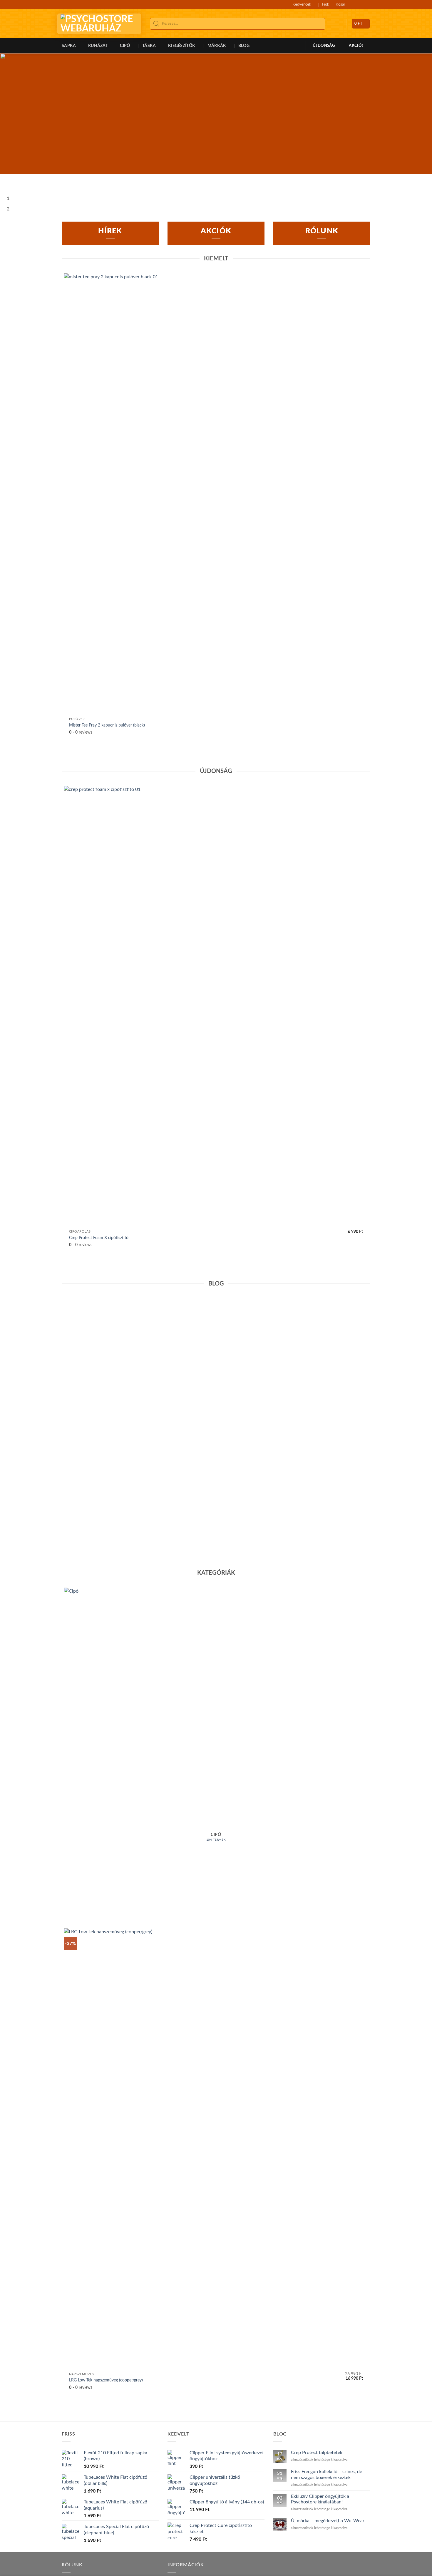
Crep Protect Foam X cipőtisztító (99, 1238)
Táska (149, 46)
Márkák (217, 46)
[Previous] (6, 180)
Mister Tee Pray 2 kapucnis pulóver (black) (107, 725)
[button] (339, 24)
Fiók (326, 4)
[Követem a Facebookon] (356, 4)
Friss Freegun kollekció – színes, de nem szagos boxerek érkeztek (326, 2474)
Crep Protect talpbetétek (196, 1522)
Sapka (69, 46)
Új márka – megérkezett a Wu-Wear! (328, 2521)
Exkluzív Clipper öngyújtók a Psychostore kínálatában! (320, 2499)
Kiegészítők (182, 46)
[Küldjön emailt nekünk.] (367, 4)
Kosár (340, 4)
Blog (244, 46)
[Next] (22, 180)
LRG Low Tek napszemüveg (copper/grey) (106, 2380)
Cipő (125, 46)
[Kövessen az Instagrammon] (362, 4)
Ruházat (98, 46)
